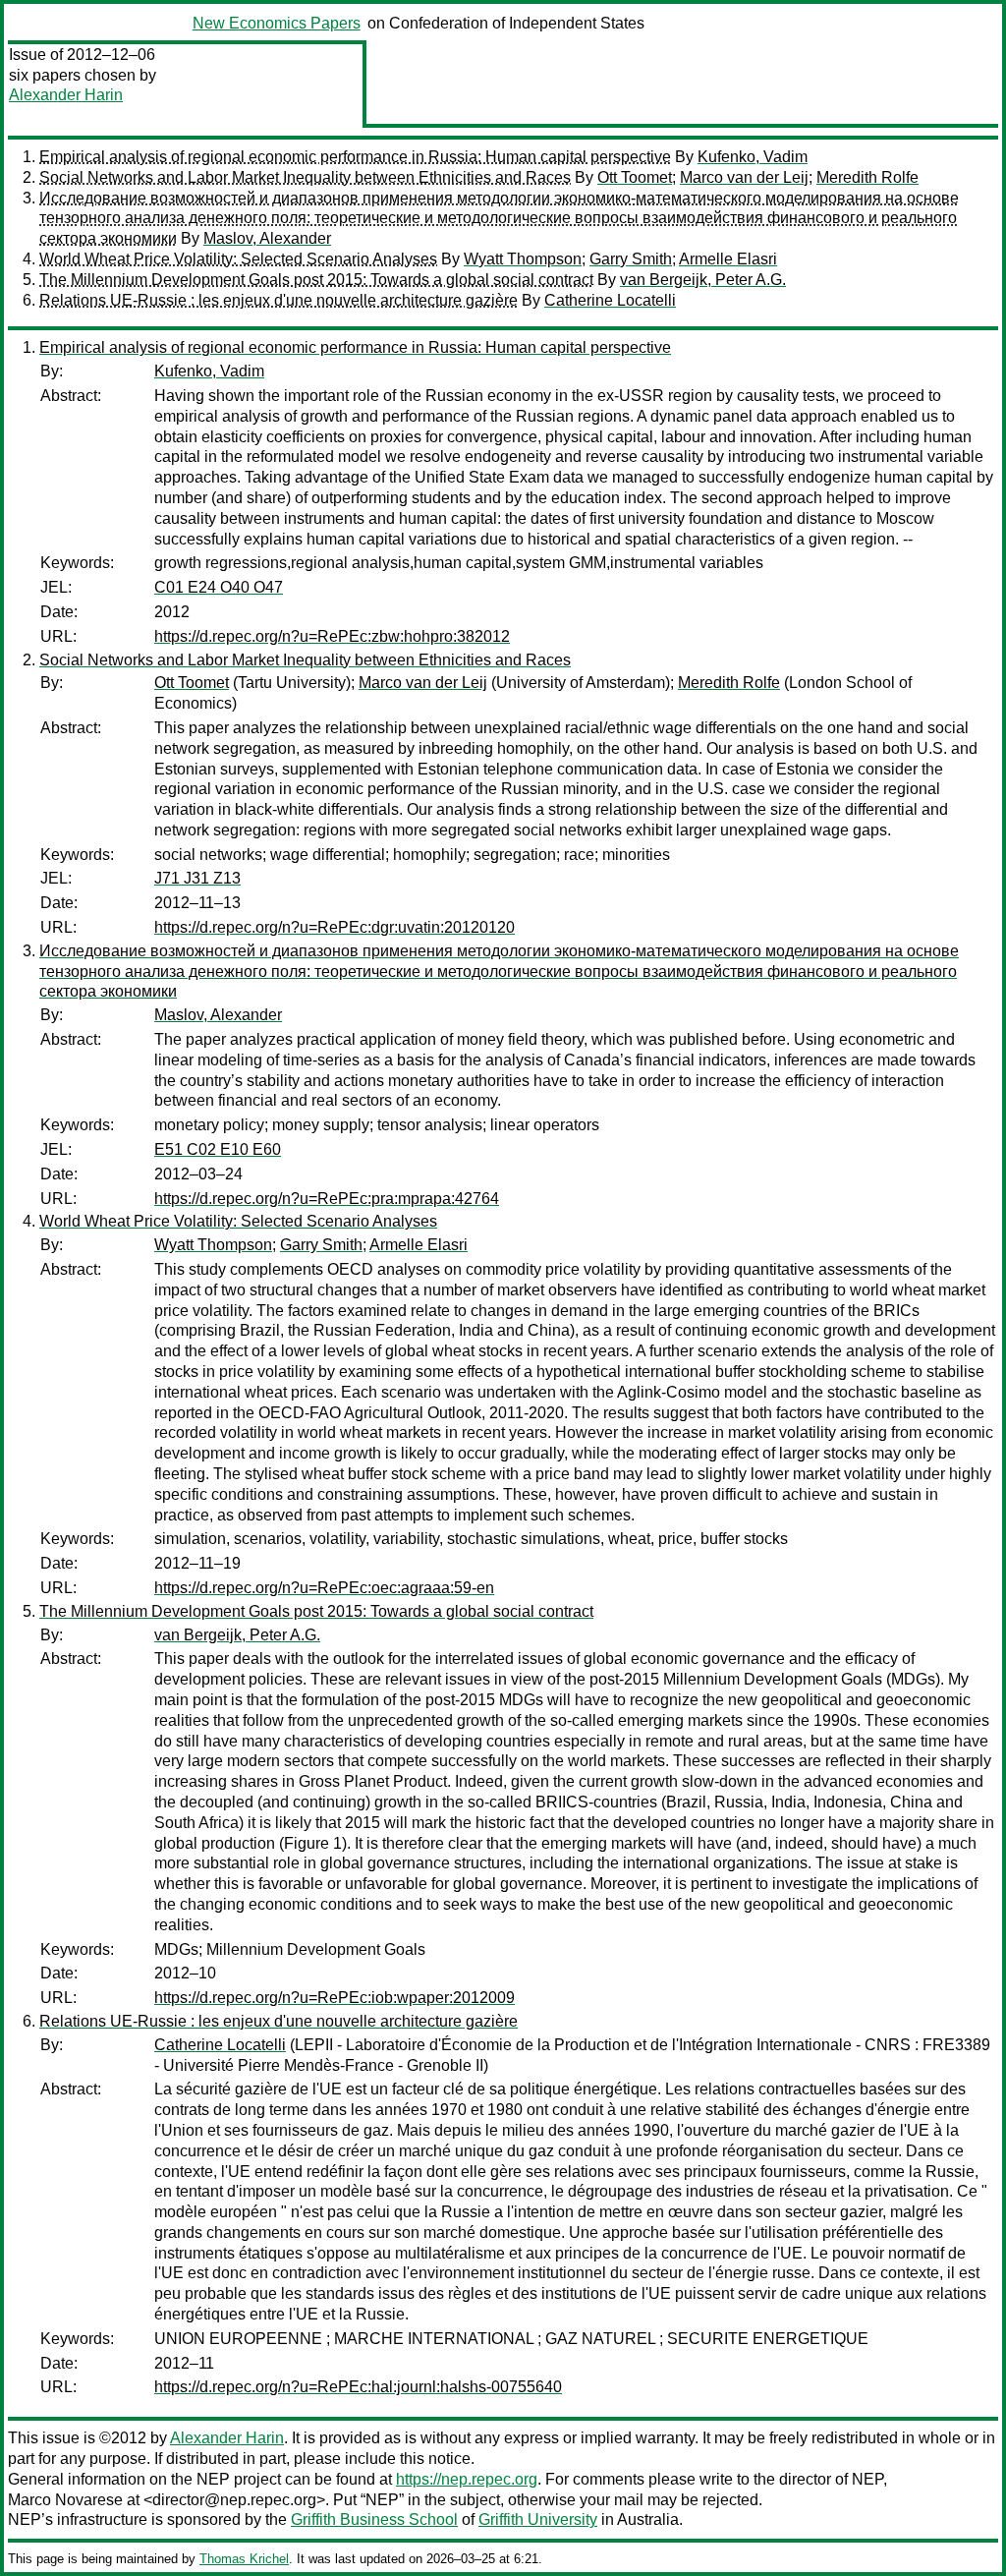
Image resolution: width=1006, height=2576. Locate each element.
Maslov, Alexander (267, 238)
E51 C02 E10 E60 (218, 1149)
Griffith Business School (374, 2519)
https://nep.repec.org (467, 2479)
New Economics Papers (277, 23)
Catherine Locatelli (610, 300)
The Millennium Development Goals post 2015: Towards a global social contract (316, 280)
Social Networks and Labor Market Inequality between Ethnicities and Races (305, 177)
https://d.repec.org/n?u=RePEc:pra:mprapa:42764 (327, 1199)
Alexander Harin (66, 95)
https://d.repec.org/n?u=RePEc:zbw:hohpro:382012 (332, 636)
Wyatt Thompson (523, 259)
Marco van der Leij (744, 177)
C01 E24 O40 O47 (219, 587)
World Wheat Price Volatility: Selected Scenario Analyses (238, 259)
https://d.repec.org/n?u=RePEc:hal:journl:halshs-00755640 (358, 2387)
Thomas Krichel (244, 2559)
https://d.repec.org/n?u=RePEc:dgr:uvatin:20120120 (335, 927)
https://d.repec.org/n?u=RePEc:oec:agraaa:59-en (324, 1588)
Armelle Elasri (728, 259)
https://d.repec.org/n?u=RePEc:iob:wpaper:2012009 (335, 1998)
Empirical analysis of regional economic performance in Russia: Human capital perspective (355, 157)
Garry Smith (631, 259)
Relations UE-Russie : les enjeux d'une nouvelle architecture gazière (279, 300)
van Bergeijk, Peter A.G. (703, 280)
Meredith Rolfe (867, 177)
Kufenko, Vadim (753, 157)
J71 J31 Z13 (197, 878)
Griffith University (538, 2519)
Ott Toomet (635, 177)
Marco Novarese (65, 2500)
